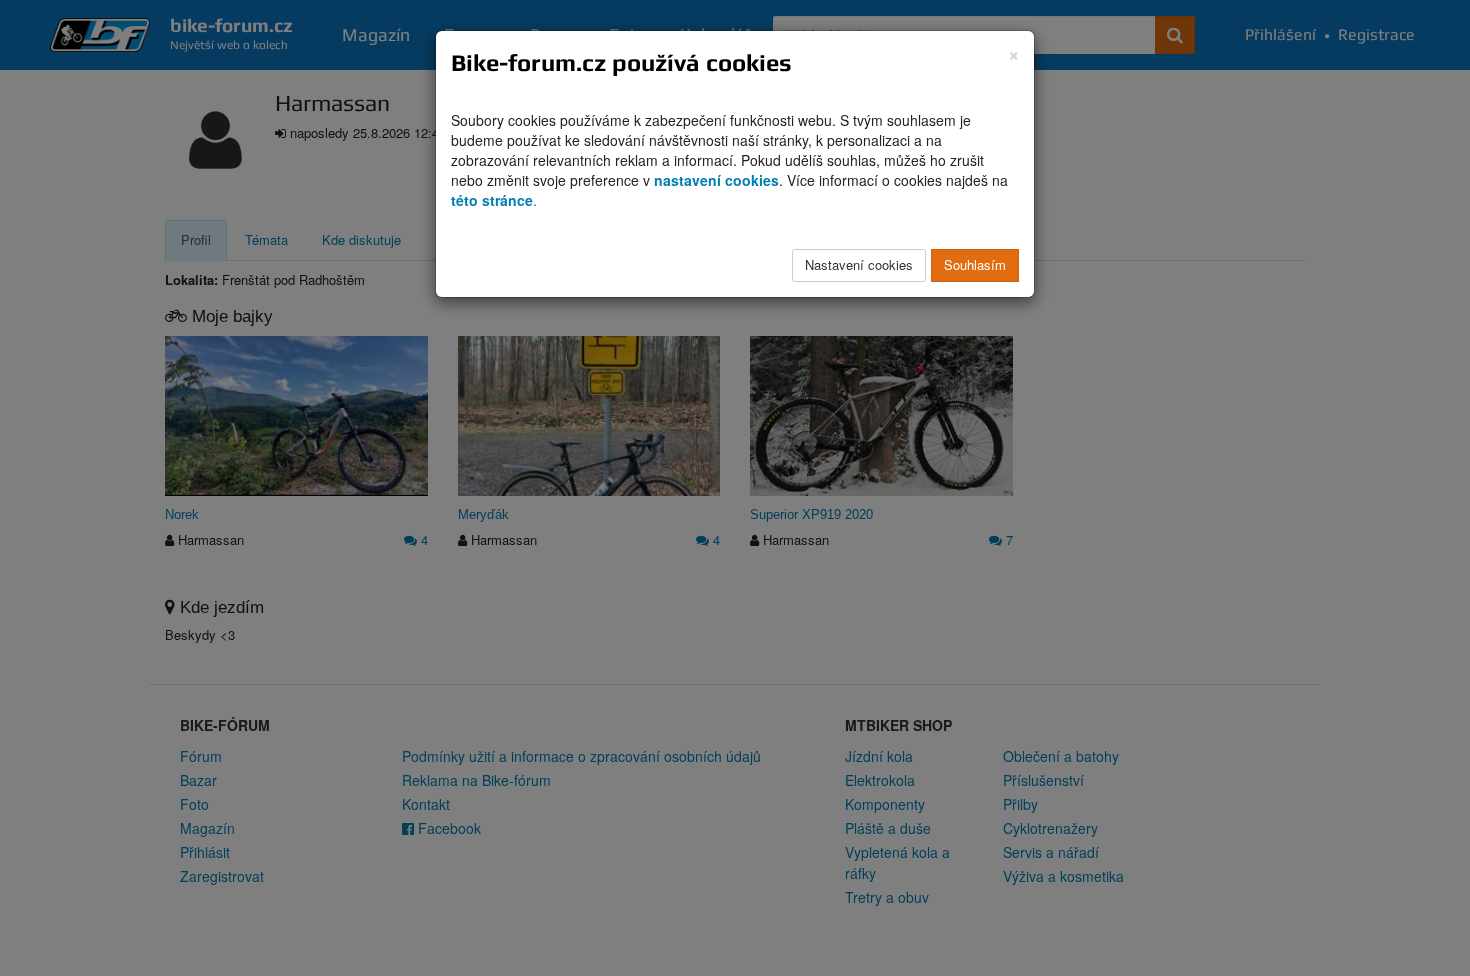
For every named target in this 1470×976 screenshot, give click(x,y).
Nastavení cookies (859, 264)
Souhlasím (975, 264)
